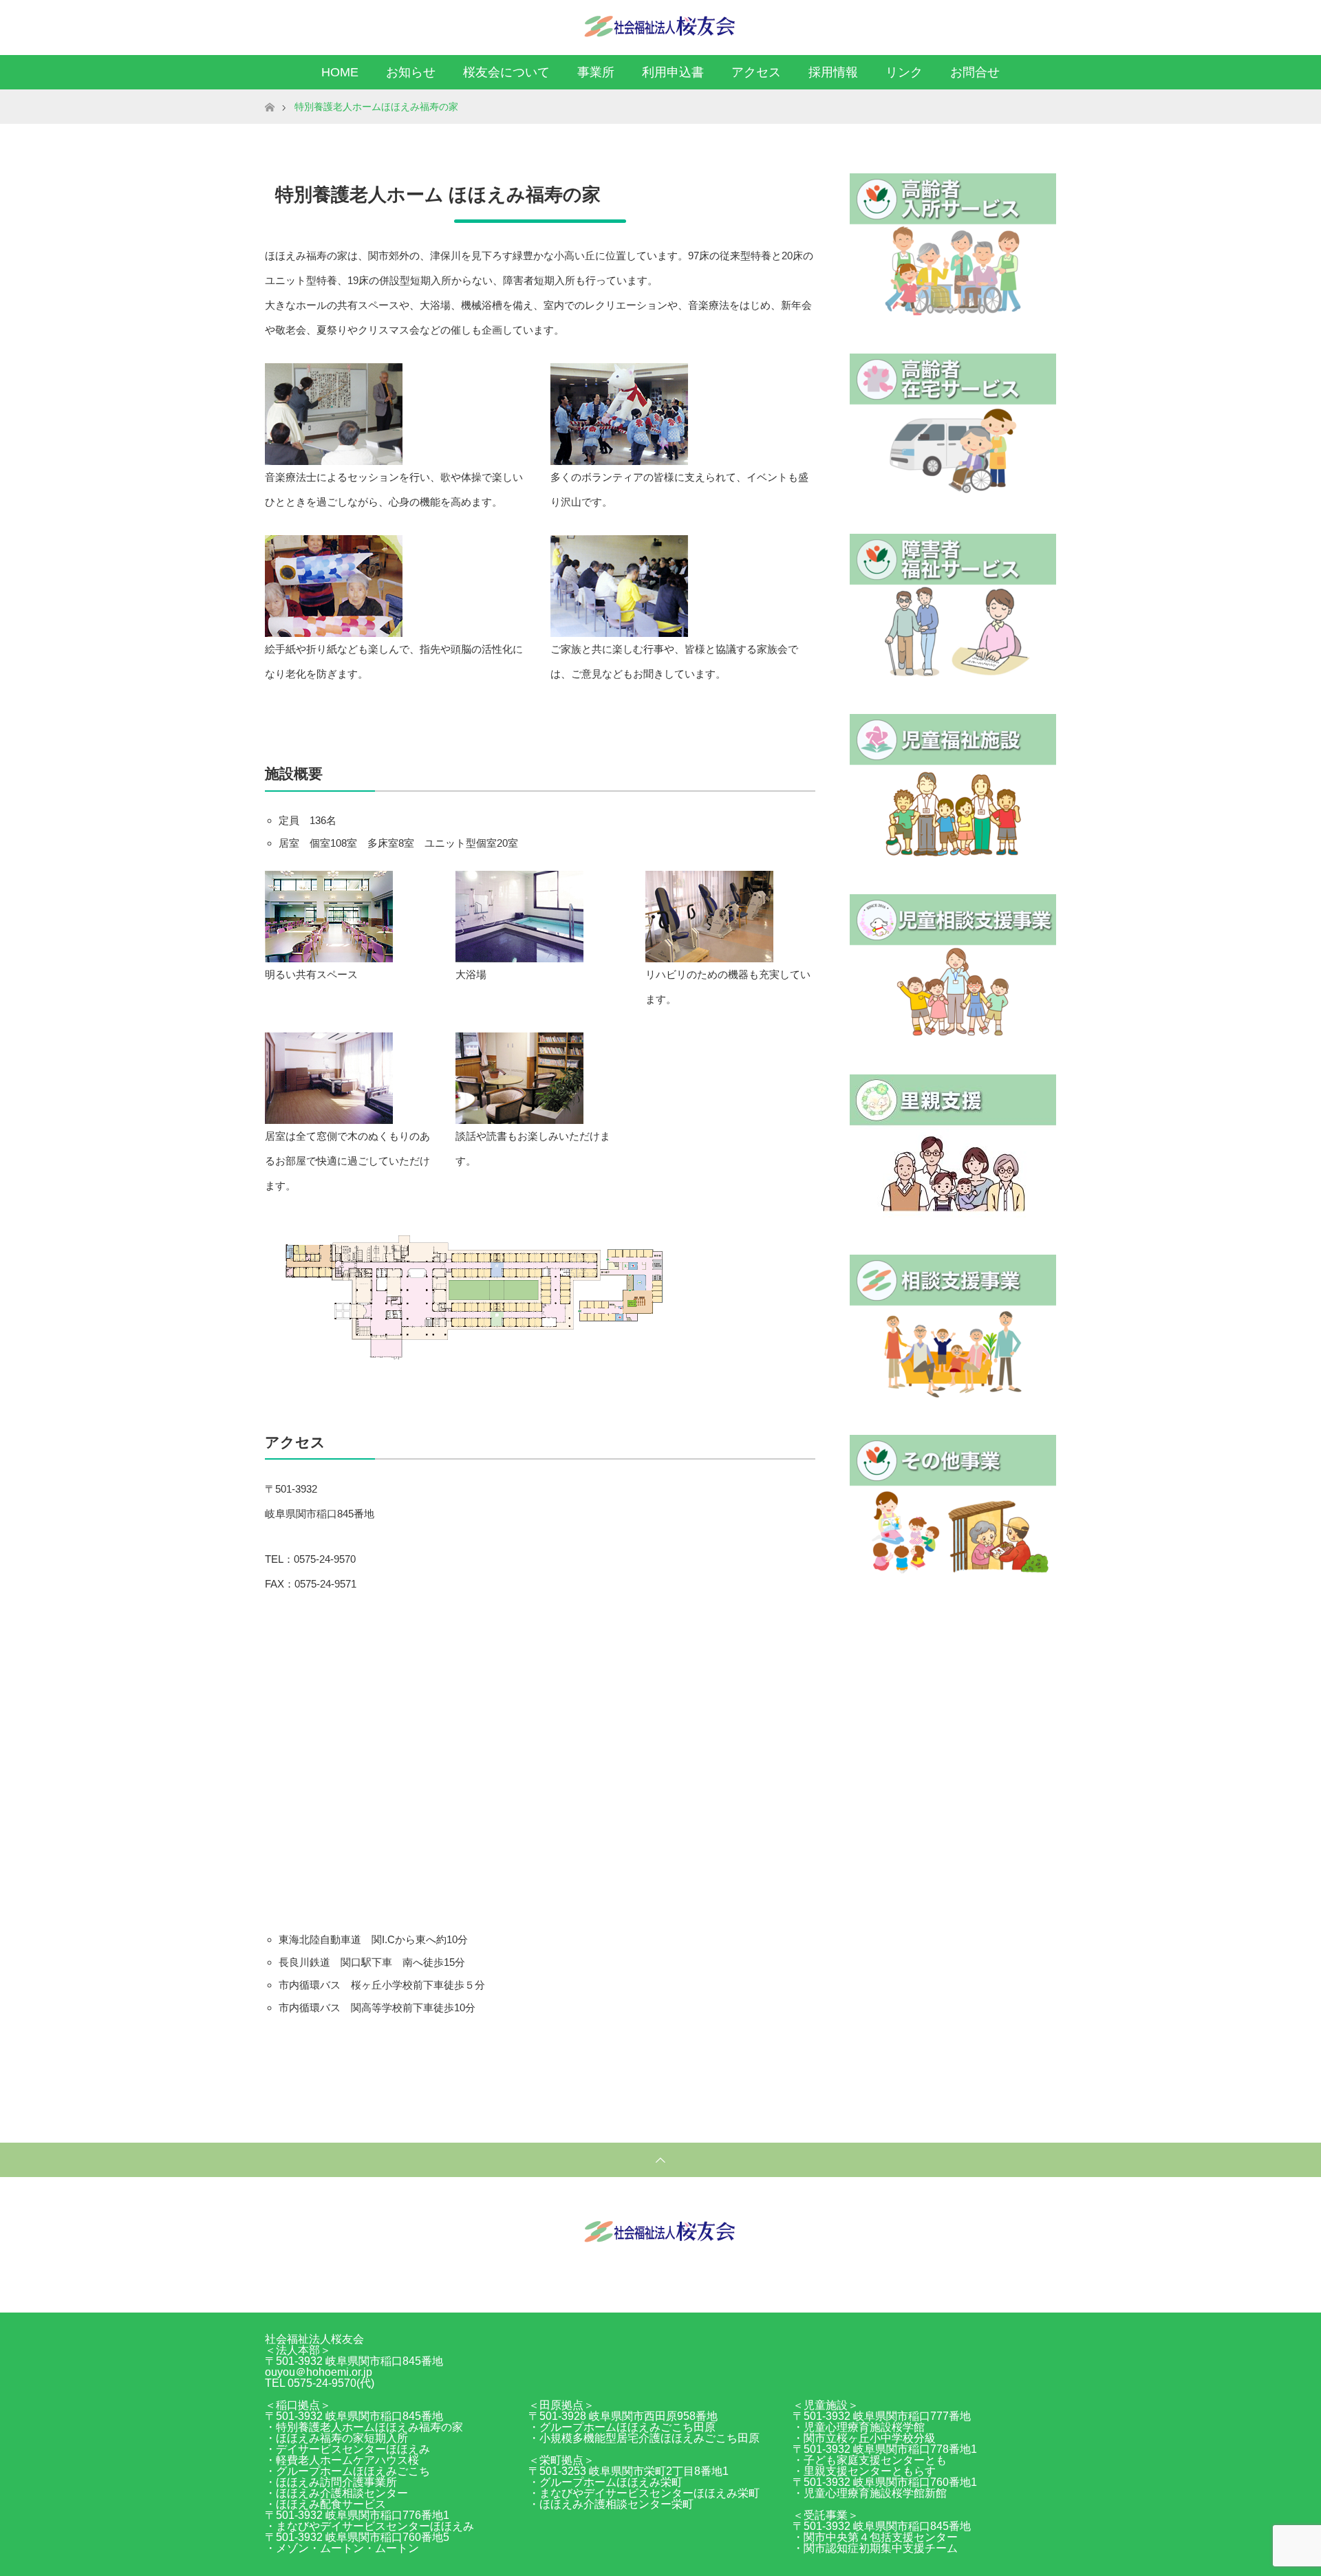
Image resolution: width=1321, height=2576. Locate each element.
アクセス (756, 72)
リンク (904, 72)
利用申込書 (673, 72)
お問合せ (975, 72)
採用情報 (833, 72)
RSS (1042, 25)
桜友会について (506, 72)
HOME (340, 72)
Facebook (1018, 25)
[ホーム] (269, 95)
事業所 (596, 72)
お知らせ (411, 72)
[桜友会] (660, 27)
